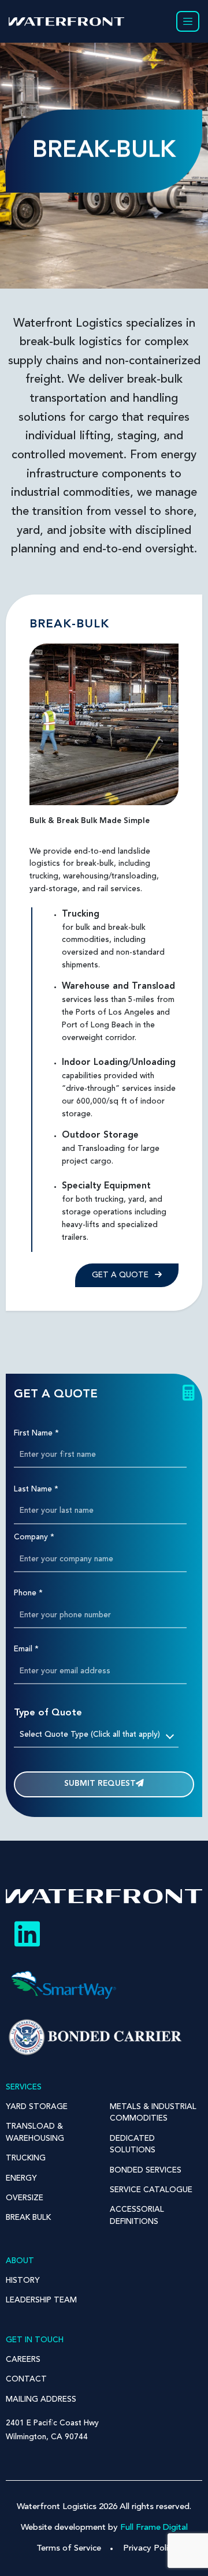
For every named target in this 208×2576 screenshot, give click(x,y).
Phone (28, 1593)
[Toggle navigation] (188, 21)
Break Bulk (28, 2218)
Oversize (25, 2198)
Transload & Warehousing (35, 2132)
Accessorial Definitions (137, 2216)
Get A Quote (121, 1275)
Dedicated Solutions (133, 2145)
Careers (23, 2360)
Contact (26, 2379)
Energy (21, 2179)
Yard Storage (37, 2107)
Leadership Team (41, 2300)
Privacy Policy (150, 2549)
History (23, 2281)
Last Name (36, 1489)
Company (34, 1537)
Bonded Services (146, 2171)
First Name (36, 1433)
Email (26, 1649)
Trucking (26, 2158)
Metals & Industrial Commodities (153, 2113)
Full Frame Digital (154, 2528)
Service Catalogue (151, 2190)
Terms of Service (69, 2549)
